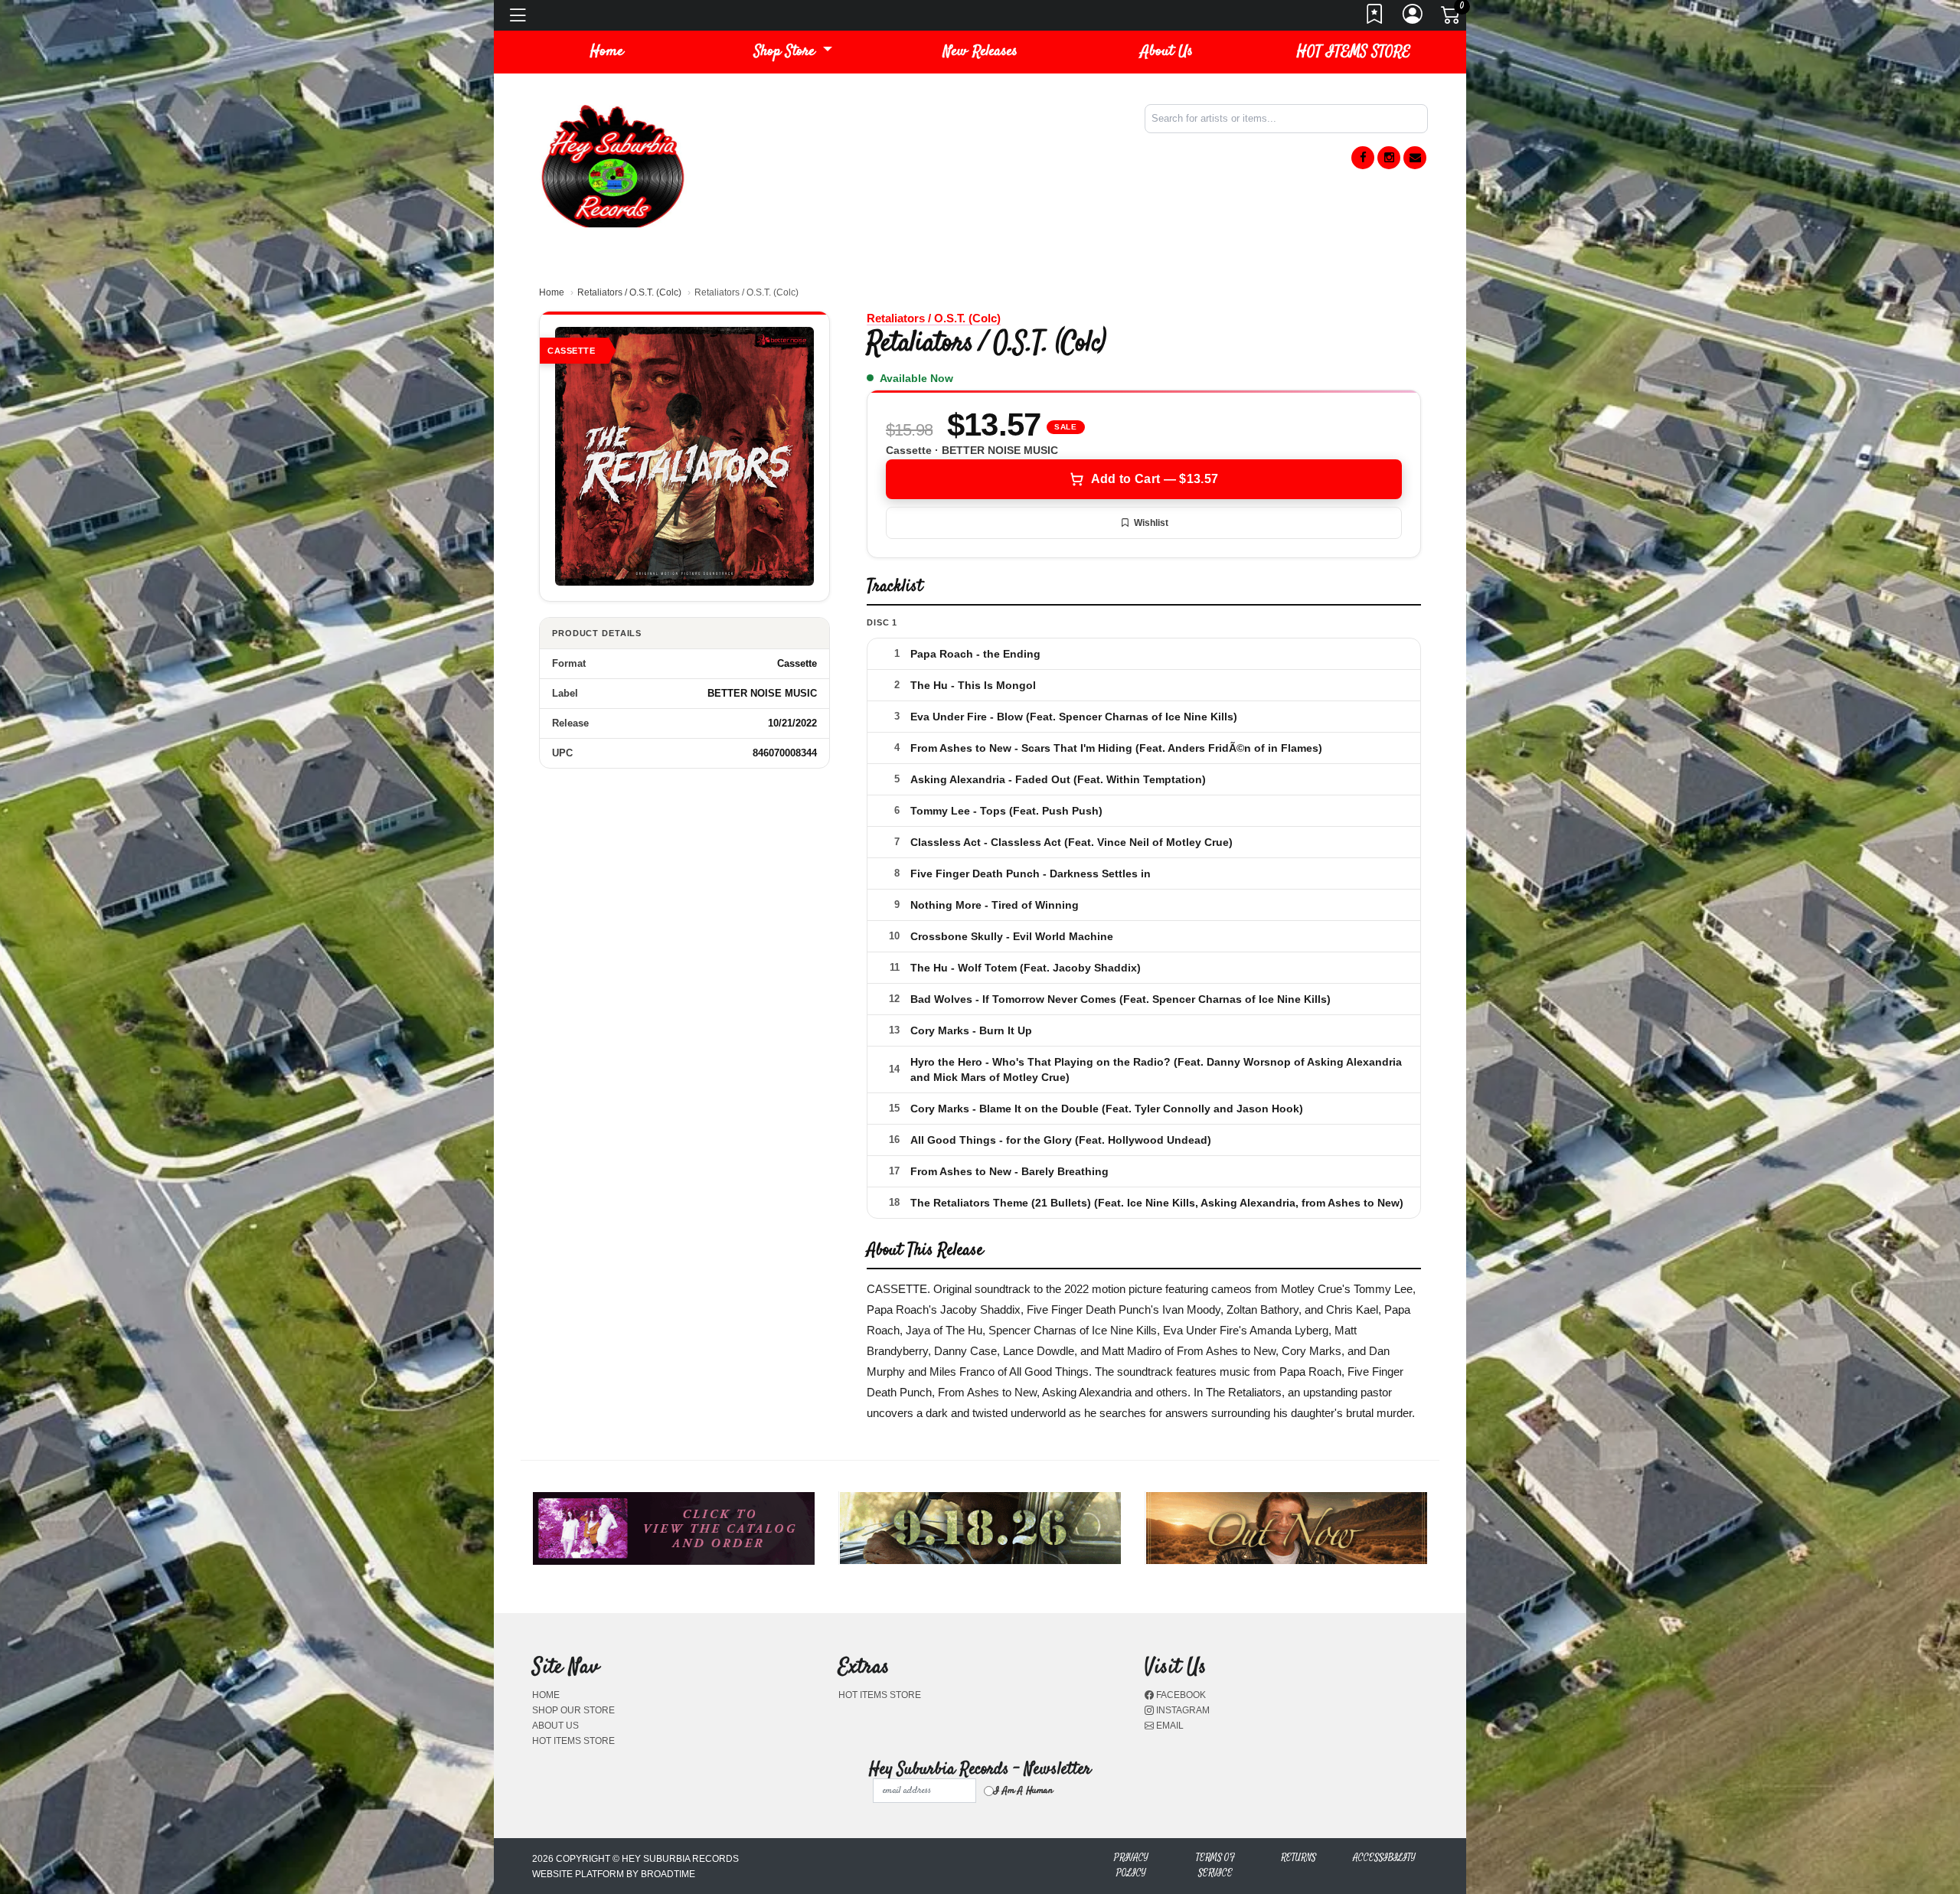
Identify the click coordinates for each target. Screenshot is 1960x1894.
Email (1169, 1726)
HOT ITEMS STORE (1354, 52)
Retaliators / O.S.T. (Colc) (629, 292)
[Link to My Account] (1413, 18)
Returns (1298, 1858)
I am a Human (1023, 1791)
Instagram (1182, 1710)
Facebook (1180, 1695)
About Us (1167, 52)
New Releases (980, 52)
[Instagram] (1389, 158)
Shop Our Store (573, 1710)
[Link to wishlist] (1375, 18)
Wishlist (1151, 523)
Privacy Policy (1131, 1865)
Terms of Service (1215, 1865)
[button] (793, 52)
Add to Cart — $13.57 (1155, 479)
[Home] (612, 165)
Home (552, 292)
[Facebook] (1363, 158)
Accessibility (1384, 1858)
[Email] (1415, 158)
